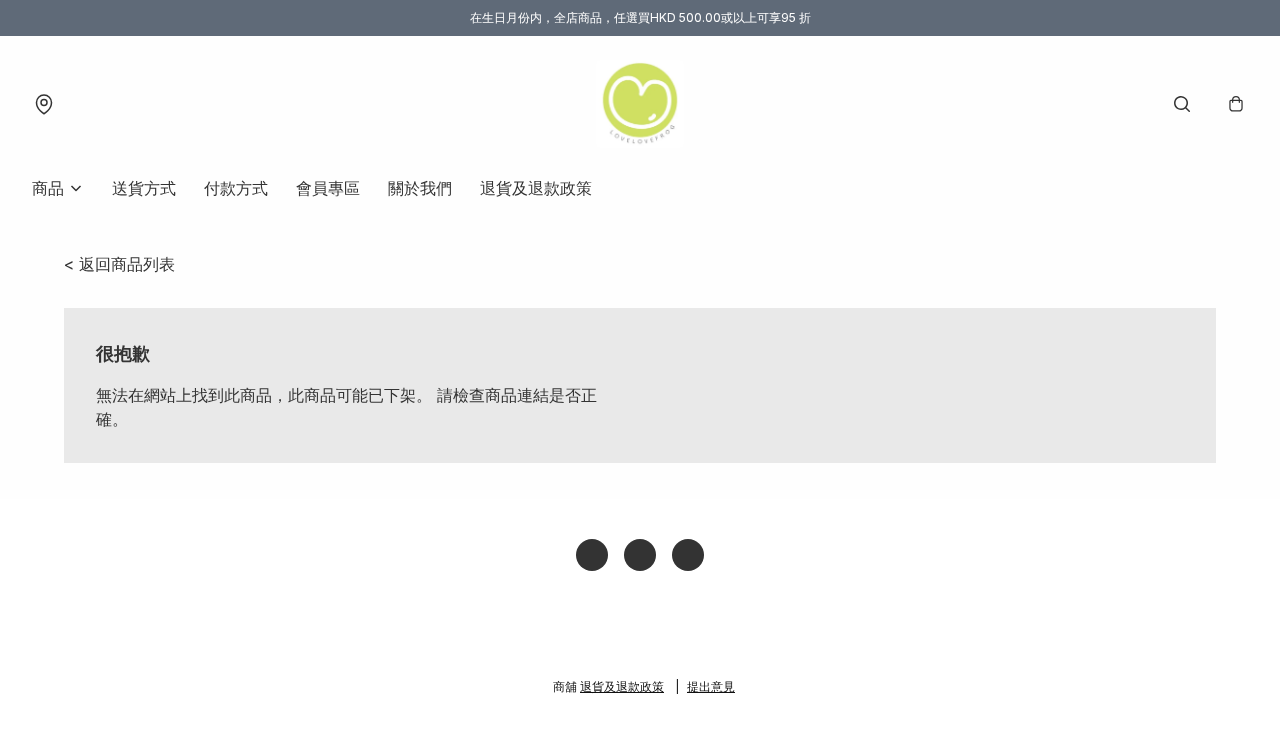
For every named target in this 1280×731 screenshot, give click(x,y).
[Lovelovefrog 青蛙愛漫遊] (640, 104)
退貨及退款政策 (536, 188)
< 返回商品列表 (119, 264)
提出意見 (711, 686)
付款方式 (236, 188)
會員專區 (328, 188)
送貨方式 (144, 188)
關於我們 (420, 188)
